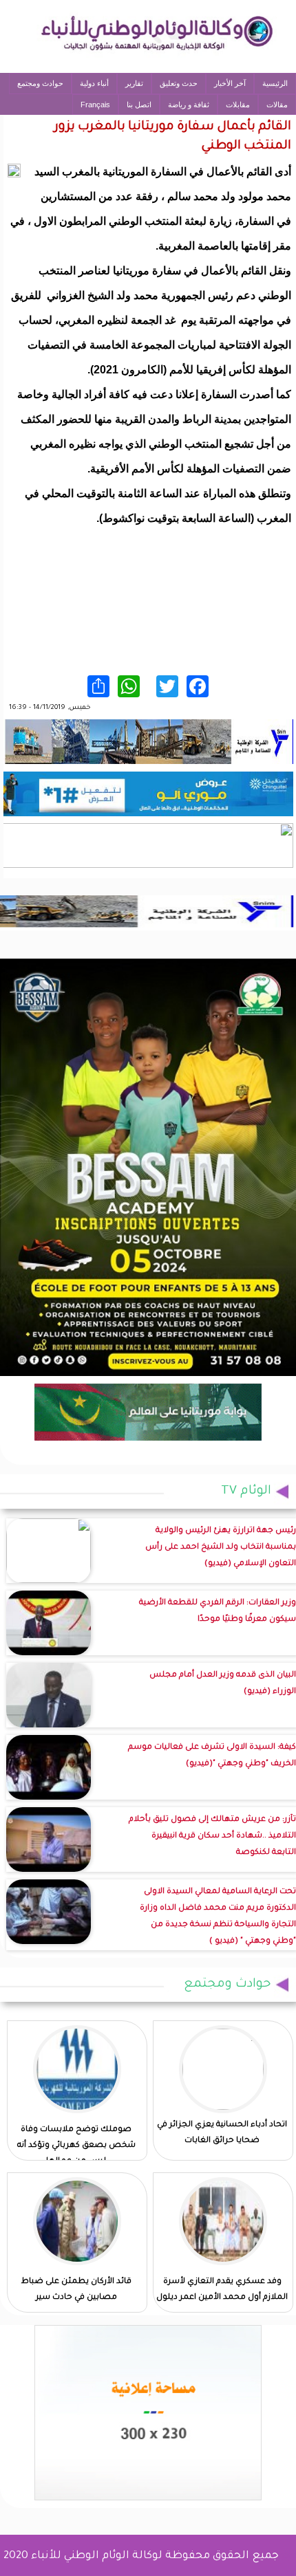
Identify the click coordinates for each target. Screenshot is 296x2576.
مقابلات (238, 105)
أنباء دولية (94, 83)
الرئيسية (275, 83)
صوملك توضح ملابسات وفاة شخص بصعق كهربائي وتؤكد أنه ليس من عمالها (76, 2146)
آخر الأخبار (230, 83)
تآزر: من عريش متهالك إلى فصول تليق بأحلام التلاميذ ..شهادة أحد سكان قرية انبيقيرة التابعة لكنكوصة (212, 1836)
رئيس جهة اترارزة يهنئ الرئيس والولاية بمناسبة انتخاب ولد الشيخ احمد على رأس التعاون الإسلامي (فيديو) (221, 1548)
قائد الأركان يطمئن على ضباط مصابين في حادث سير (76, 2290)
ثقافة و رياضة (189, 105)
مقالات (277, 105)
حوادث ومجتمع (40, 83)
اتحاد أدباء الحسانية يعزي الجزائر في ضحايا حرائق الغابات (222, 2133)
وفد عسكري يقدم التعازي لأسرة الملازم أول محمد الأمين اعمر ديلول (222, 2290)
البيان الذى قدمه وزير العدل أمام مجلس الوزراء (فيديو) (223, 1684)
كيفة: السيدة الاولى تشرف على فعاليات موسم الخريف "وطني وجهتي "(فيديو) (212, 1756)
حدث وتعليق (179, 83)
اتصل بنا (139, 105)
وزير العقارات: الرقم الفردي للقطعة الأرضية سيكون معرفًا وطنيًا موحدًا (218, 1612)
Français (95, 105)
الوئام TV (246, 1492)
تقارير (134, 83)
